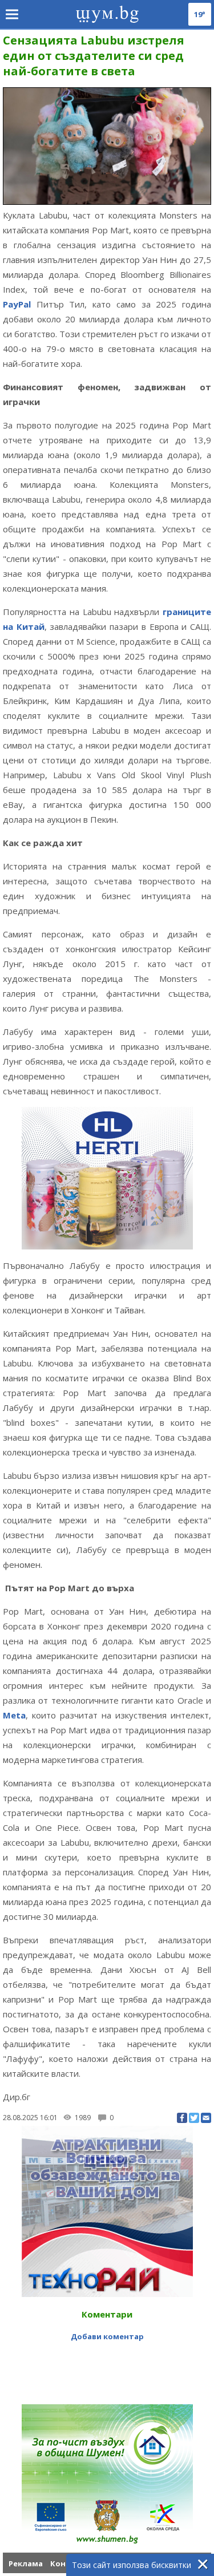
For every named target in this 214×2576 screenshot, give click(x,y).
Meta (14, 1715)
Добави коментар (107, 2336)
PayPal (17, 304)
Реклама (26, 2563)
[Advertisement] (108, 2367)
